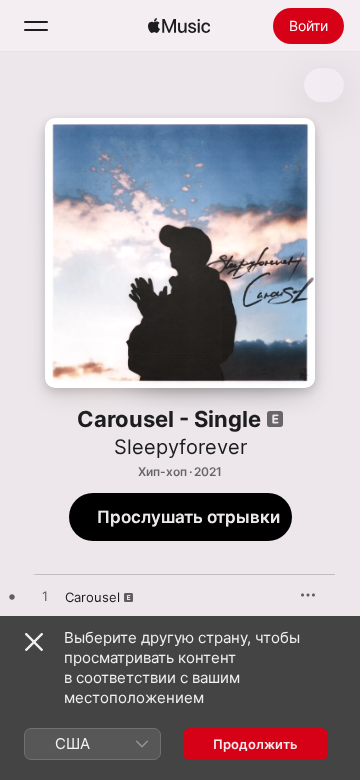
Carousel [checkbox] (92, 597)
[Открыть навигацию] (36, 26)
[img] (179, 26)
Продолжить (255, 744)
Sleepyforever (180, 447)
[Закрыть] (34, 642)
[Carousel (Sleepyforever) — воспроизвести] (45, 597)
